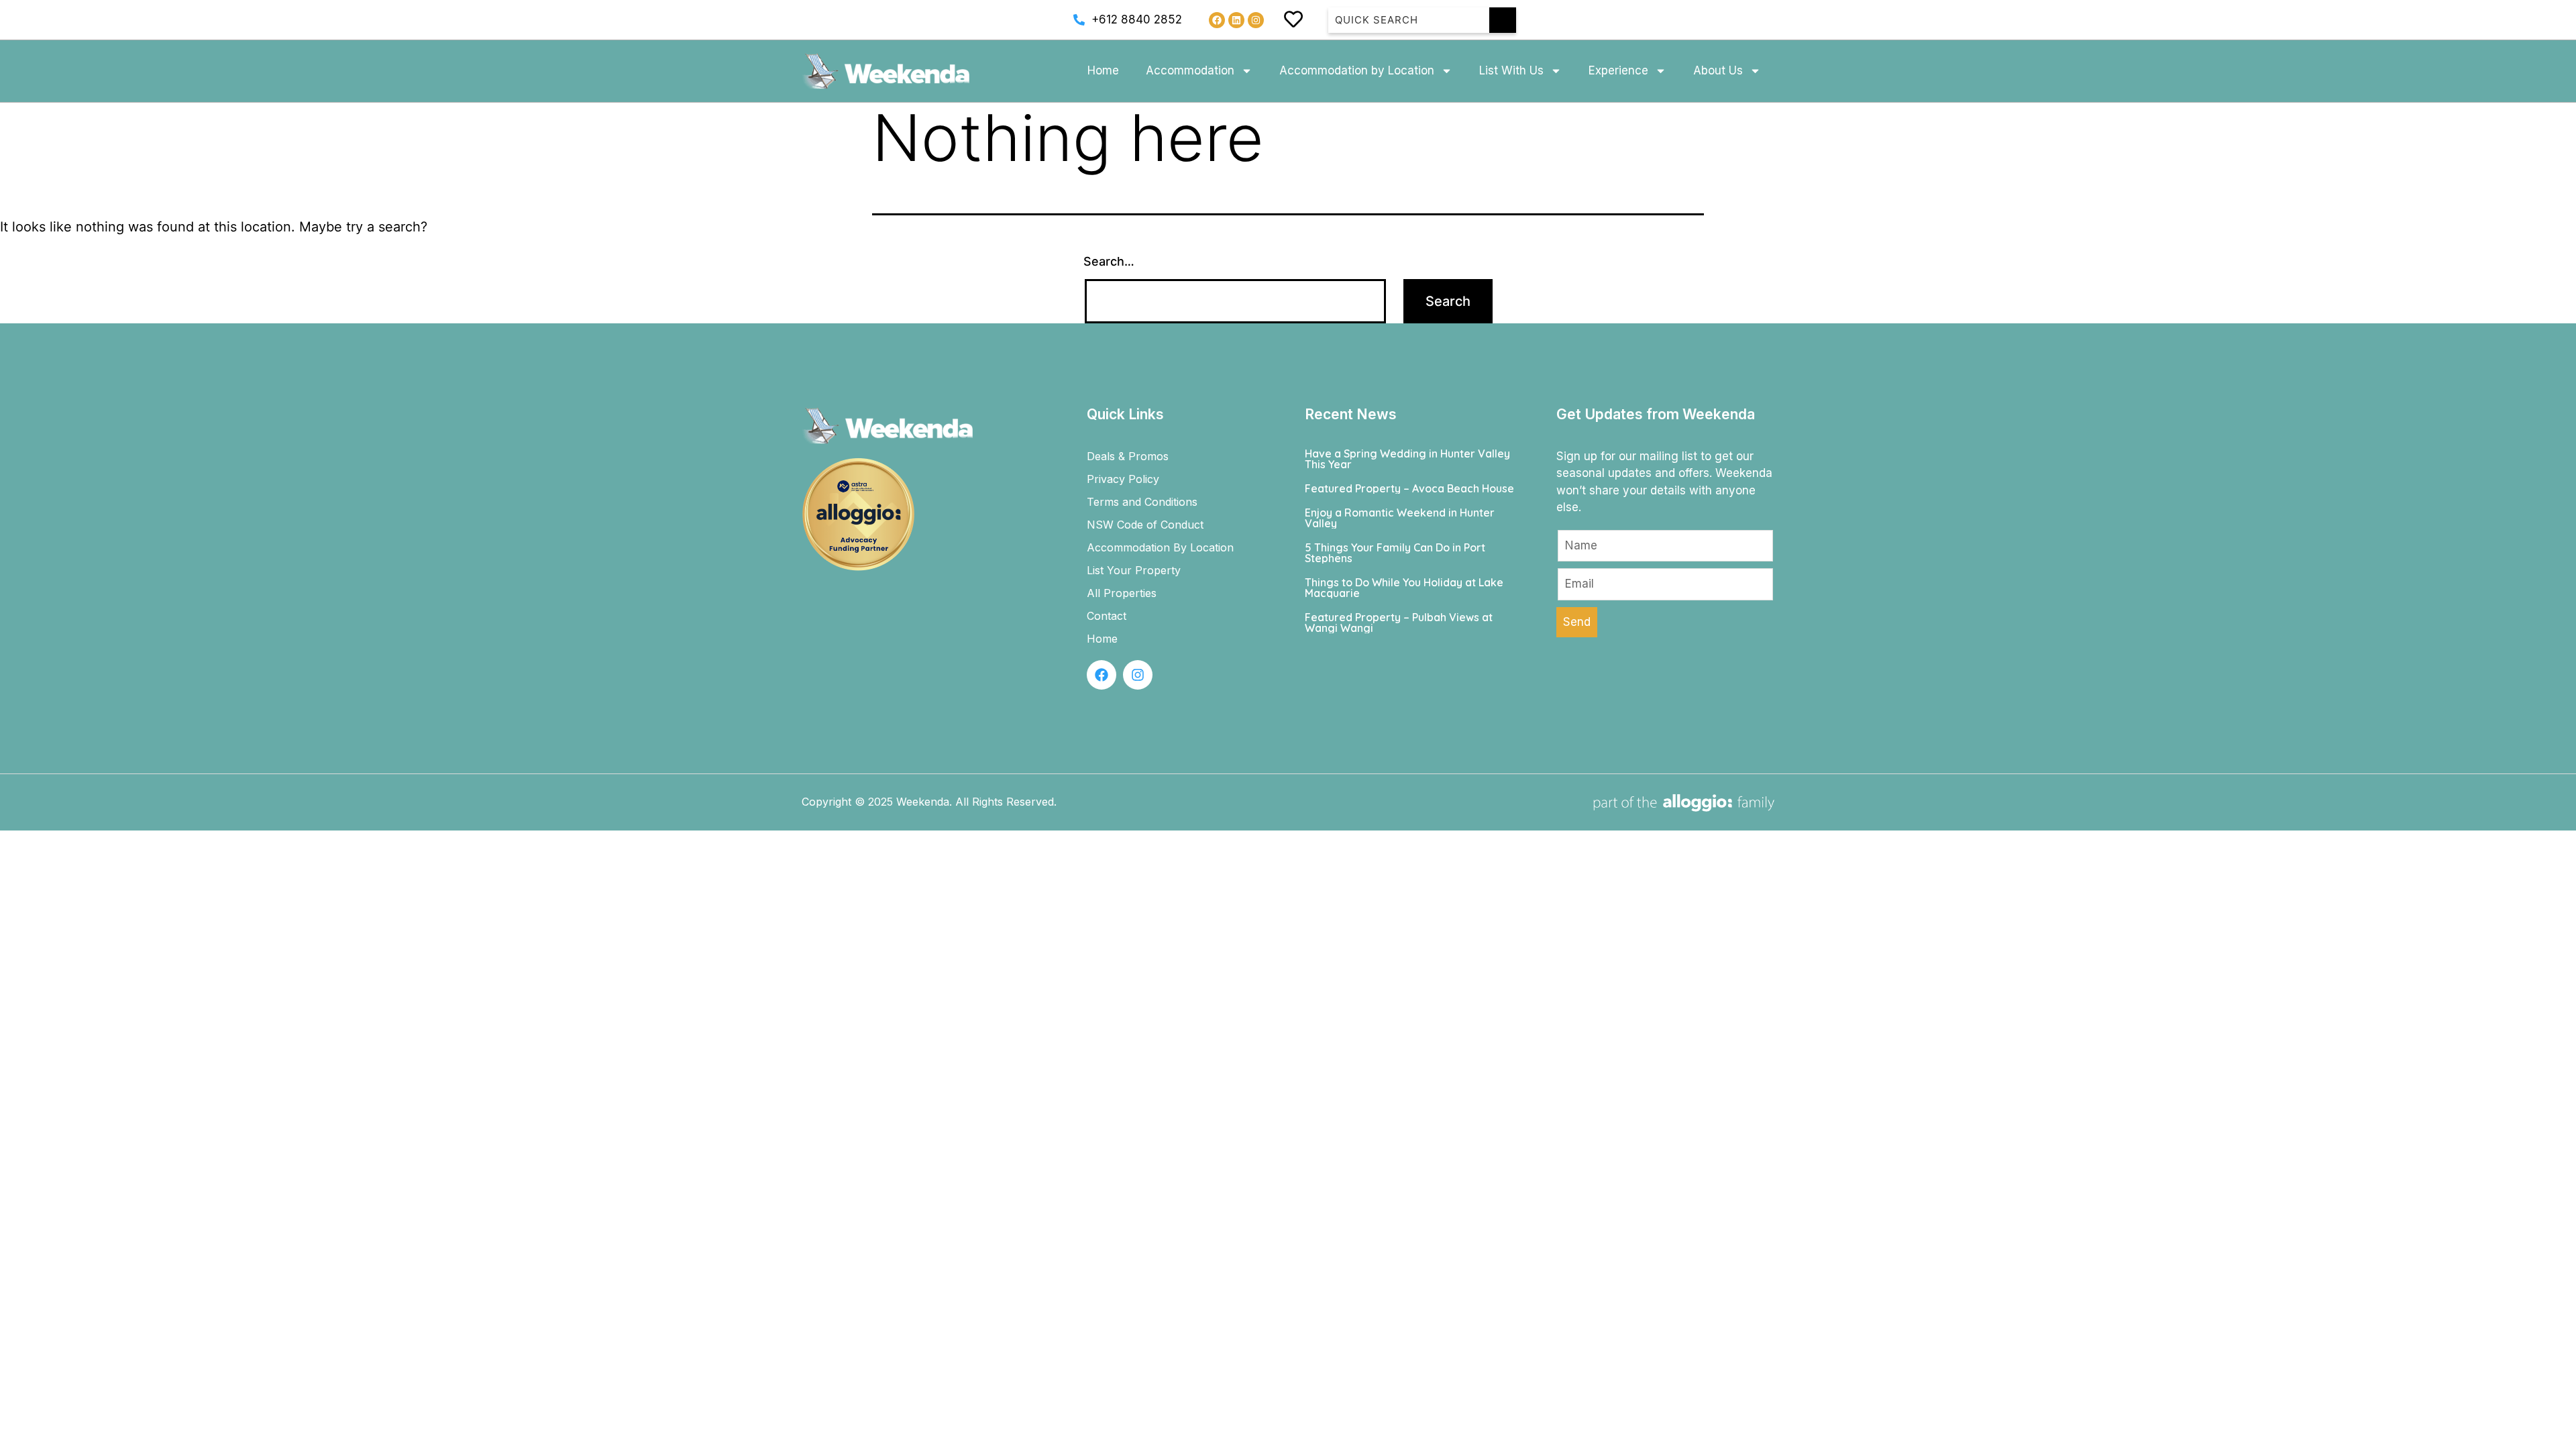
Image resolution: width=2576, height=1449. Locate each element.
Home (1103, 70)
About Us (1718, 70)
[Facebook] (1217, 20)
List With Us (1511, 70)
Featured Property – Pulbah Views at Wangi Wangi (1399, 623)
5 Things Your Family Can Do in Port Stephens (1395, 553)
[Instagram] (1256, 20)
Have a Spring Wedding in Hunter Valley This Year (1407, 459)
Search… (1109, 261)
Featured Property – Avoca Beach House (1409, 488)
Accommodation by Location (1357, 70)
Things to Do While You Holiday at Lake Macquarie (1404, 588)
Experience (1618, 70)
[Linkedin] (1236, 20)
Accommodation (1190, 70)
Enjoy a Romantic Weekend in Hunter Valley (1400, 518)
